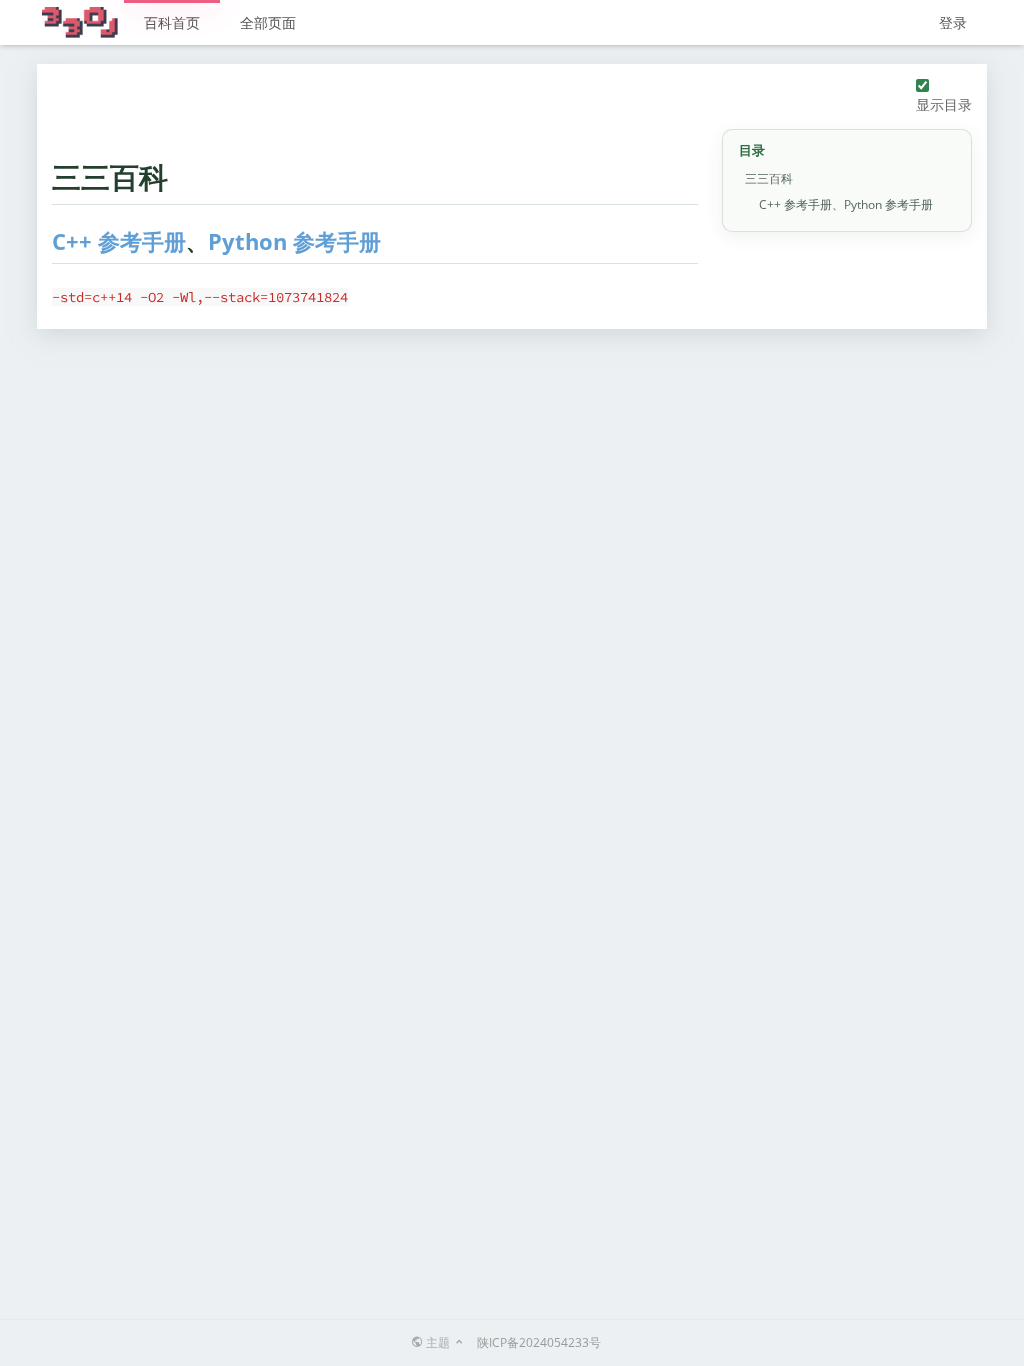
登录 (953, 22)
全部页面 (268, 22)
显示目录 (944, 104)
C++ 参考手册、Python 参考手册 (846, 204)
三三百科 (769, 178)
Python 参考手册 (294, 241)
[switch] (922, 85)
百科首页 (172, 22)
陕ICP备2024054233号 (539, 1342)
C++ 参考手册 (119, 241)
